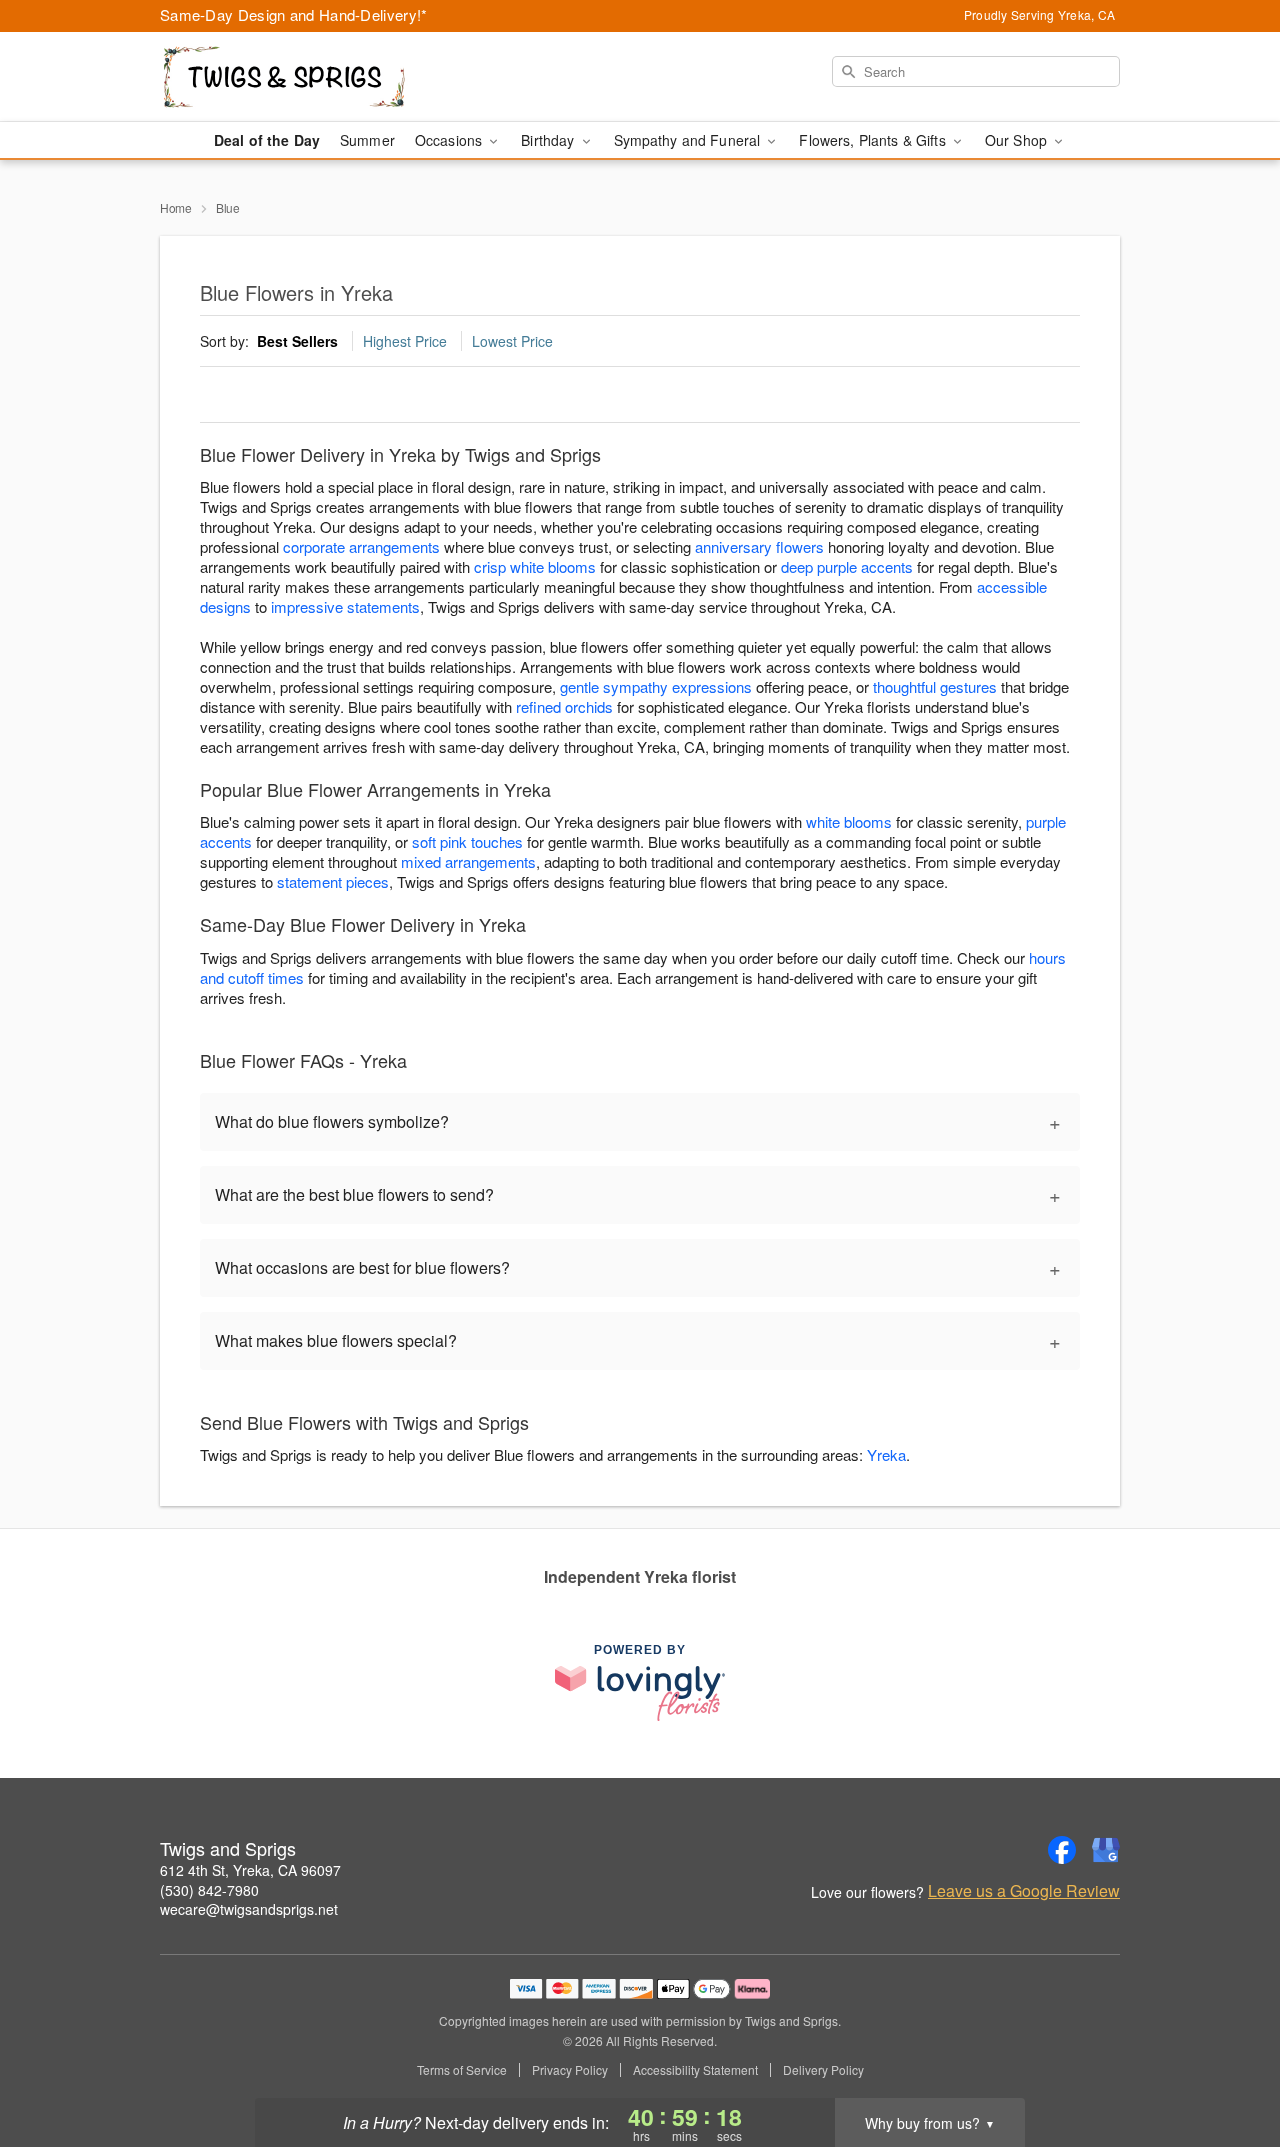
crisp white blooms (535, 566)
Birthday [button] (549, 140)
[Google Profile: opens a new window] (1106, 1850)
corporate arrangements (361, 546)
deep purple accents (847, 566)
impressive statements (345, 606)
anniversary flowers (759, 546)
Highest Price (405, 341)
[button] (1227, 2062)
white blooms (849, 821)
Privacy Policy (570, 2070)
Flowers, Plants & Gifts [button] (874, 140)
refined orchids (564, 706)
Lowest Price (512, 341)
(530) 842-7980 (209, 1890)
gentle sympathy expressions (656, 686)
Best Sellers (297, 341)
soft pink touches (467, 841)
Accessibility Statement (695, 2070)
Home (176, 207)
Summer (367, 140)
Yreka (886, 1454)
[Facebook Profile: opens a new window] (1062, 1850)
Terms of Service (462, 2070)
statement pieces (333, 881)
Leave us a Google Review (1024, 1891)
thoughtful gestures (935, 686)
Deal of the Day (267, 140)
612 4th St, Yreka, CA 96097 (250, 1870)
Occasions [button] (450, 140)
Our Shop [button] (1018, 140)
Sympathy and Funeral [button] (689, 140)
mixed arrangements (468, 861)
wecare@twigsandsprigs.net (249, 1909)
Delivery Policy (823, 2070)
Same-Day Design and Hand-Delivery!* (294, 14)
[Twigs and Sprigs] (304, 77)
